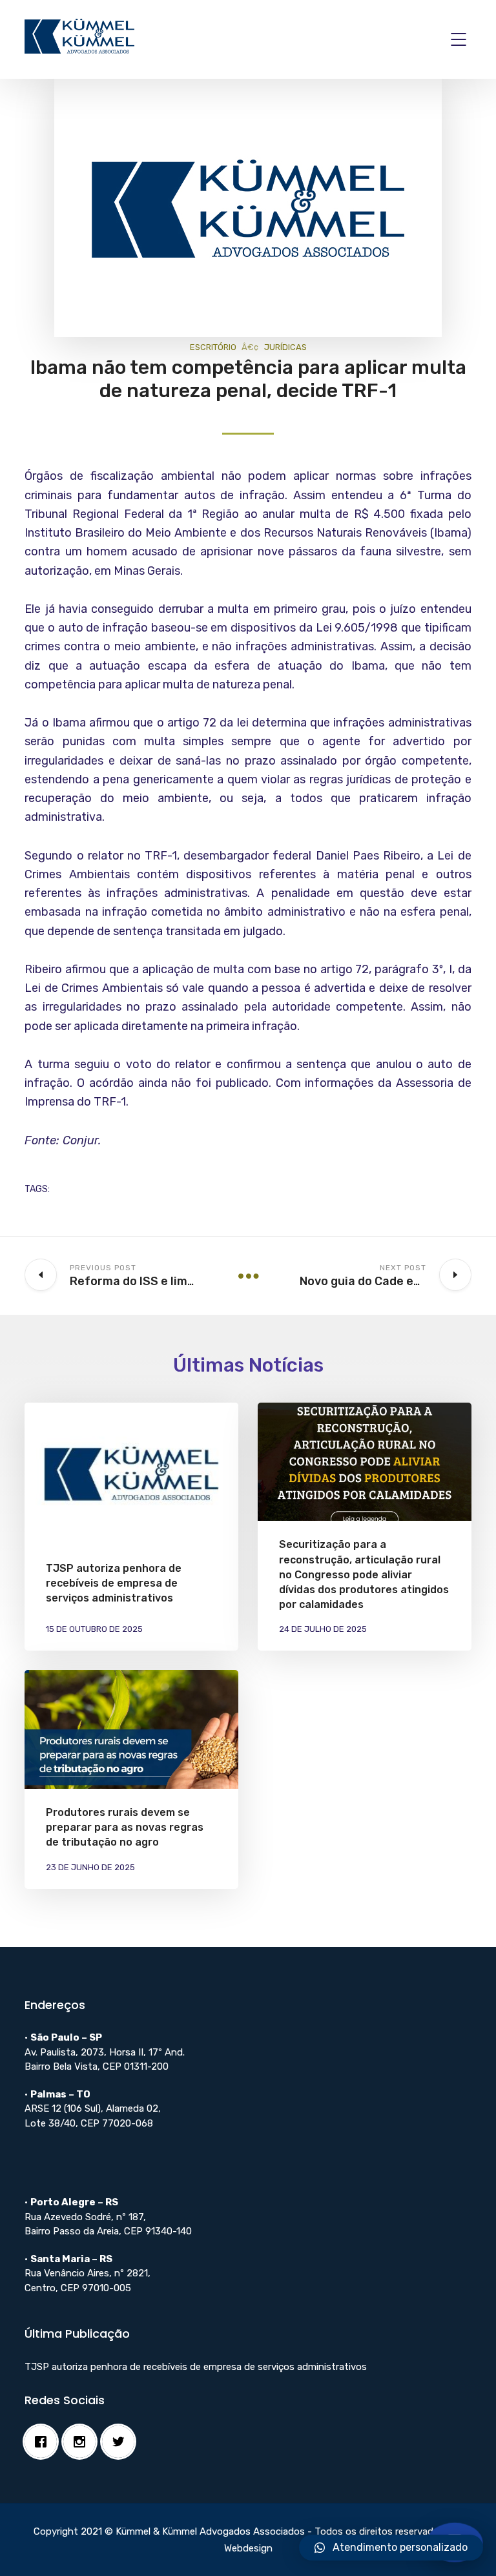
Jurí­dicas (285, 347)
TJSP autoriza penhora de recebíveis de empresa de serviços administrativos (114, 1583)
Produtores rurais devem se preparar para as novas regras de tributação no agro (125, 1827)
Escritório (213, 347)
